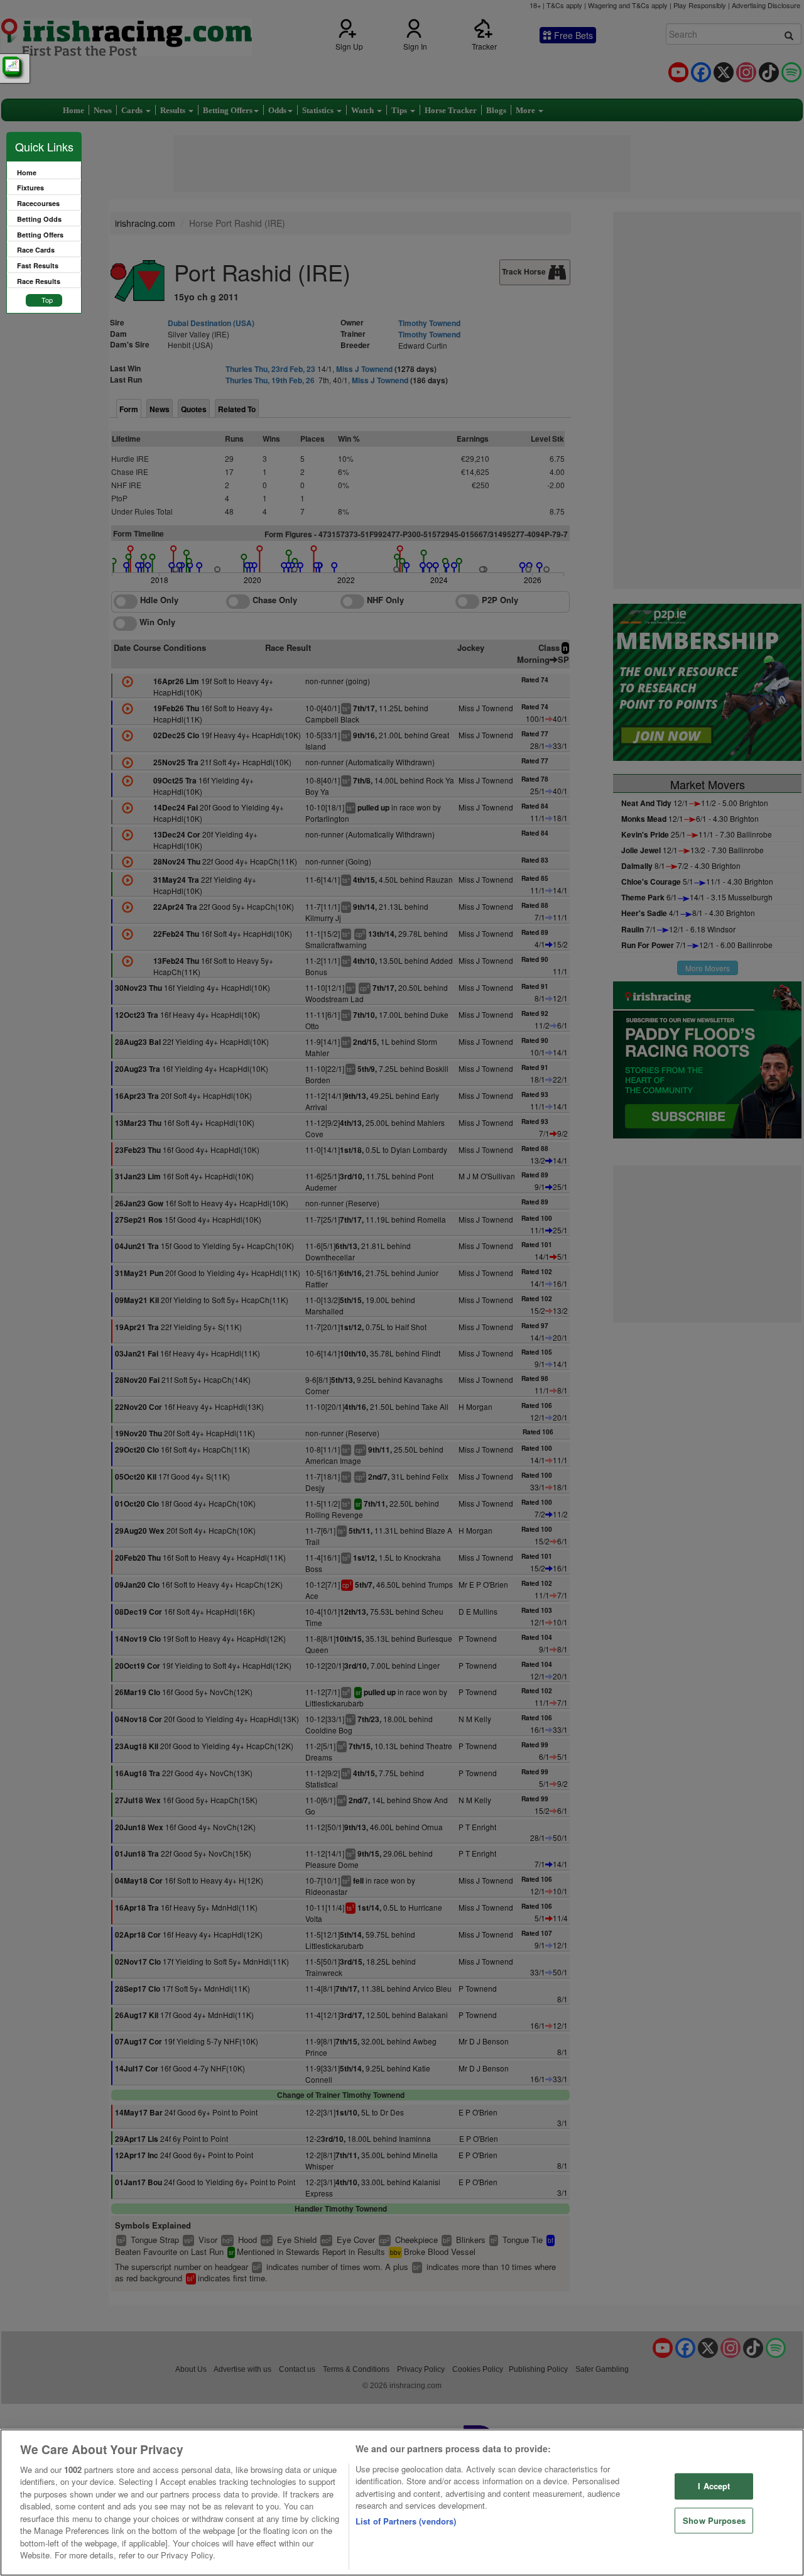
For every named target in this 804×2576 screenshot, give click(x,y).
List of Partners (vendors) (406, 2521)
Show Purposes (714, 2520)
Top (47, 300)
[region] (402, 2502)
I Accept (714, 2486)
